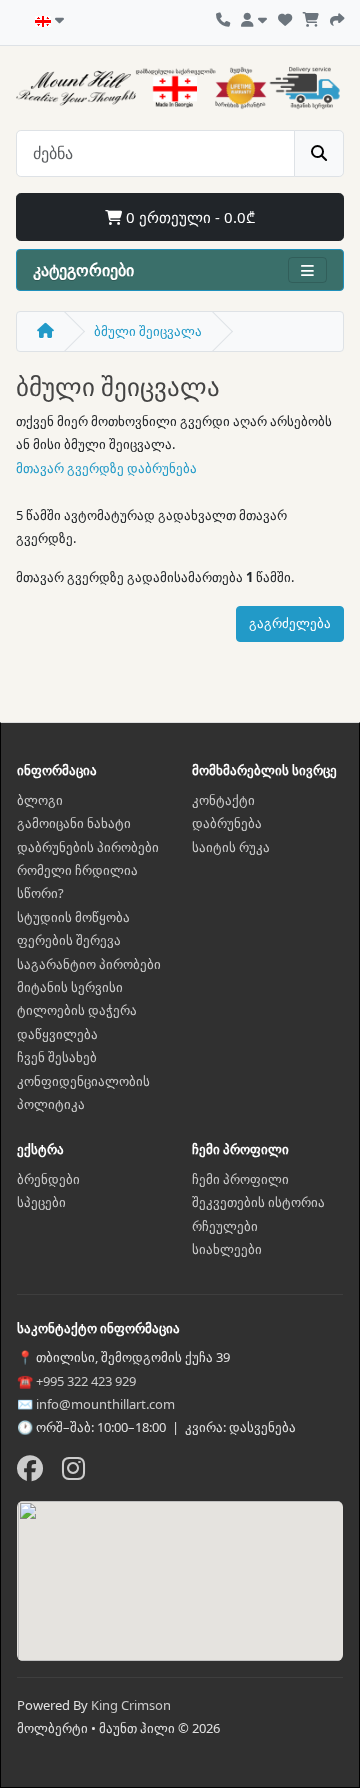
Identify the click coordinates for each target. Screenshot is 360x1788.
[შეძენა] (337, 17)
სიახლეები (227, 1249)
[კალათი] (311, 17)
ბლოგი (40, 800)
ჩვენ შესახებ (57, 1057)
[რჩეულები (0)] (285, 17)
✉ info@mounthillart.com (96, 1404)
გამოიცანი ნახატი (74, 823)
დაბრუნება (227, 823)
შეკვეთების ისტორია (258, 1202)
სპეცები (41, 1202)
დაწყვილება (57, 1034)
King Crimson (131, 1705)
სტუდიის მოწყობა (73, 917)
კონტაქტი (223, 800)
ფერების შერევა (69, 940)
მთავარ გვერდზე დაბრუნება (106, 468)
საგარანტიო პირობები (89, 964)
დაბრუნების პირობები (88, 847)
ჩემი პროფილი (240, 1179)
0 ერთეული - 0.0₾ (188, 217)
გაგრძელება (290, 623)
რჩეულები (225, 1226)
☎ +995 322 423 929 (76, 1381)
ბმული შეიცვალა (148, 331)
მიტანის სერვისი (70, 987)
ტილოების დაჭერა (77, 1010)
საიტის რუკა (231, 847)
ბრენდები (48, 1179)
